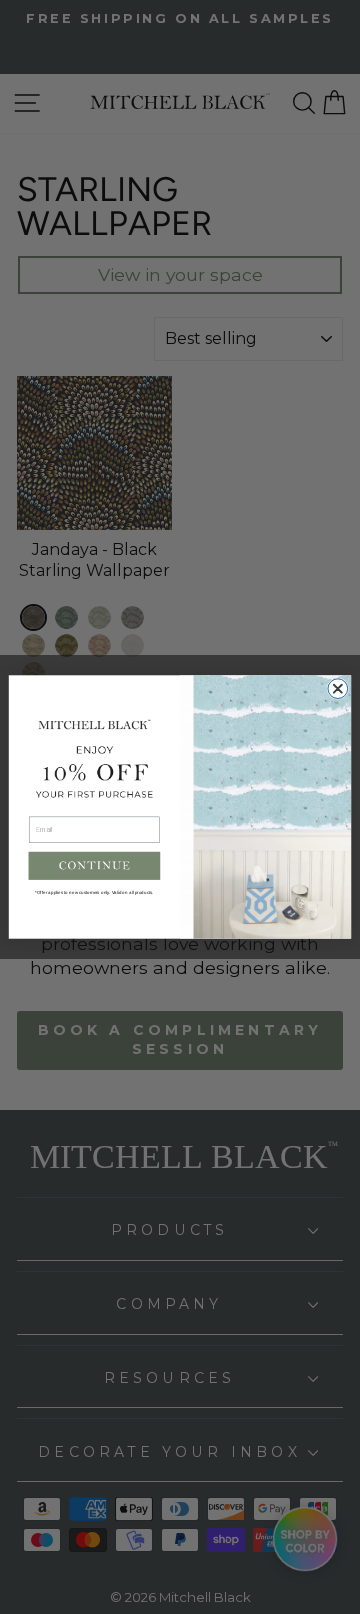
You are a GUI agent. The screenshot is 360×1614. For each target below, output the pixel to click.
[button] (95, 866)
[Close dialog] (338, 689)
